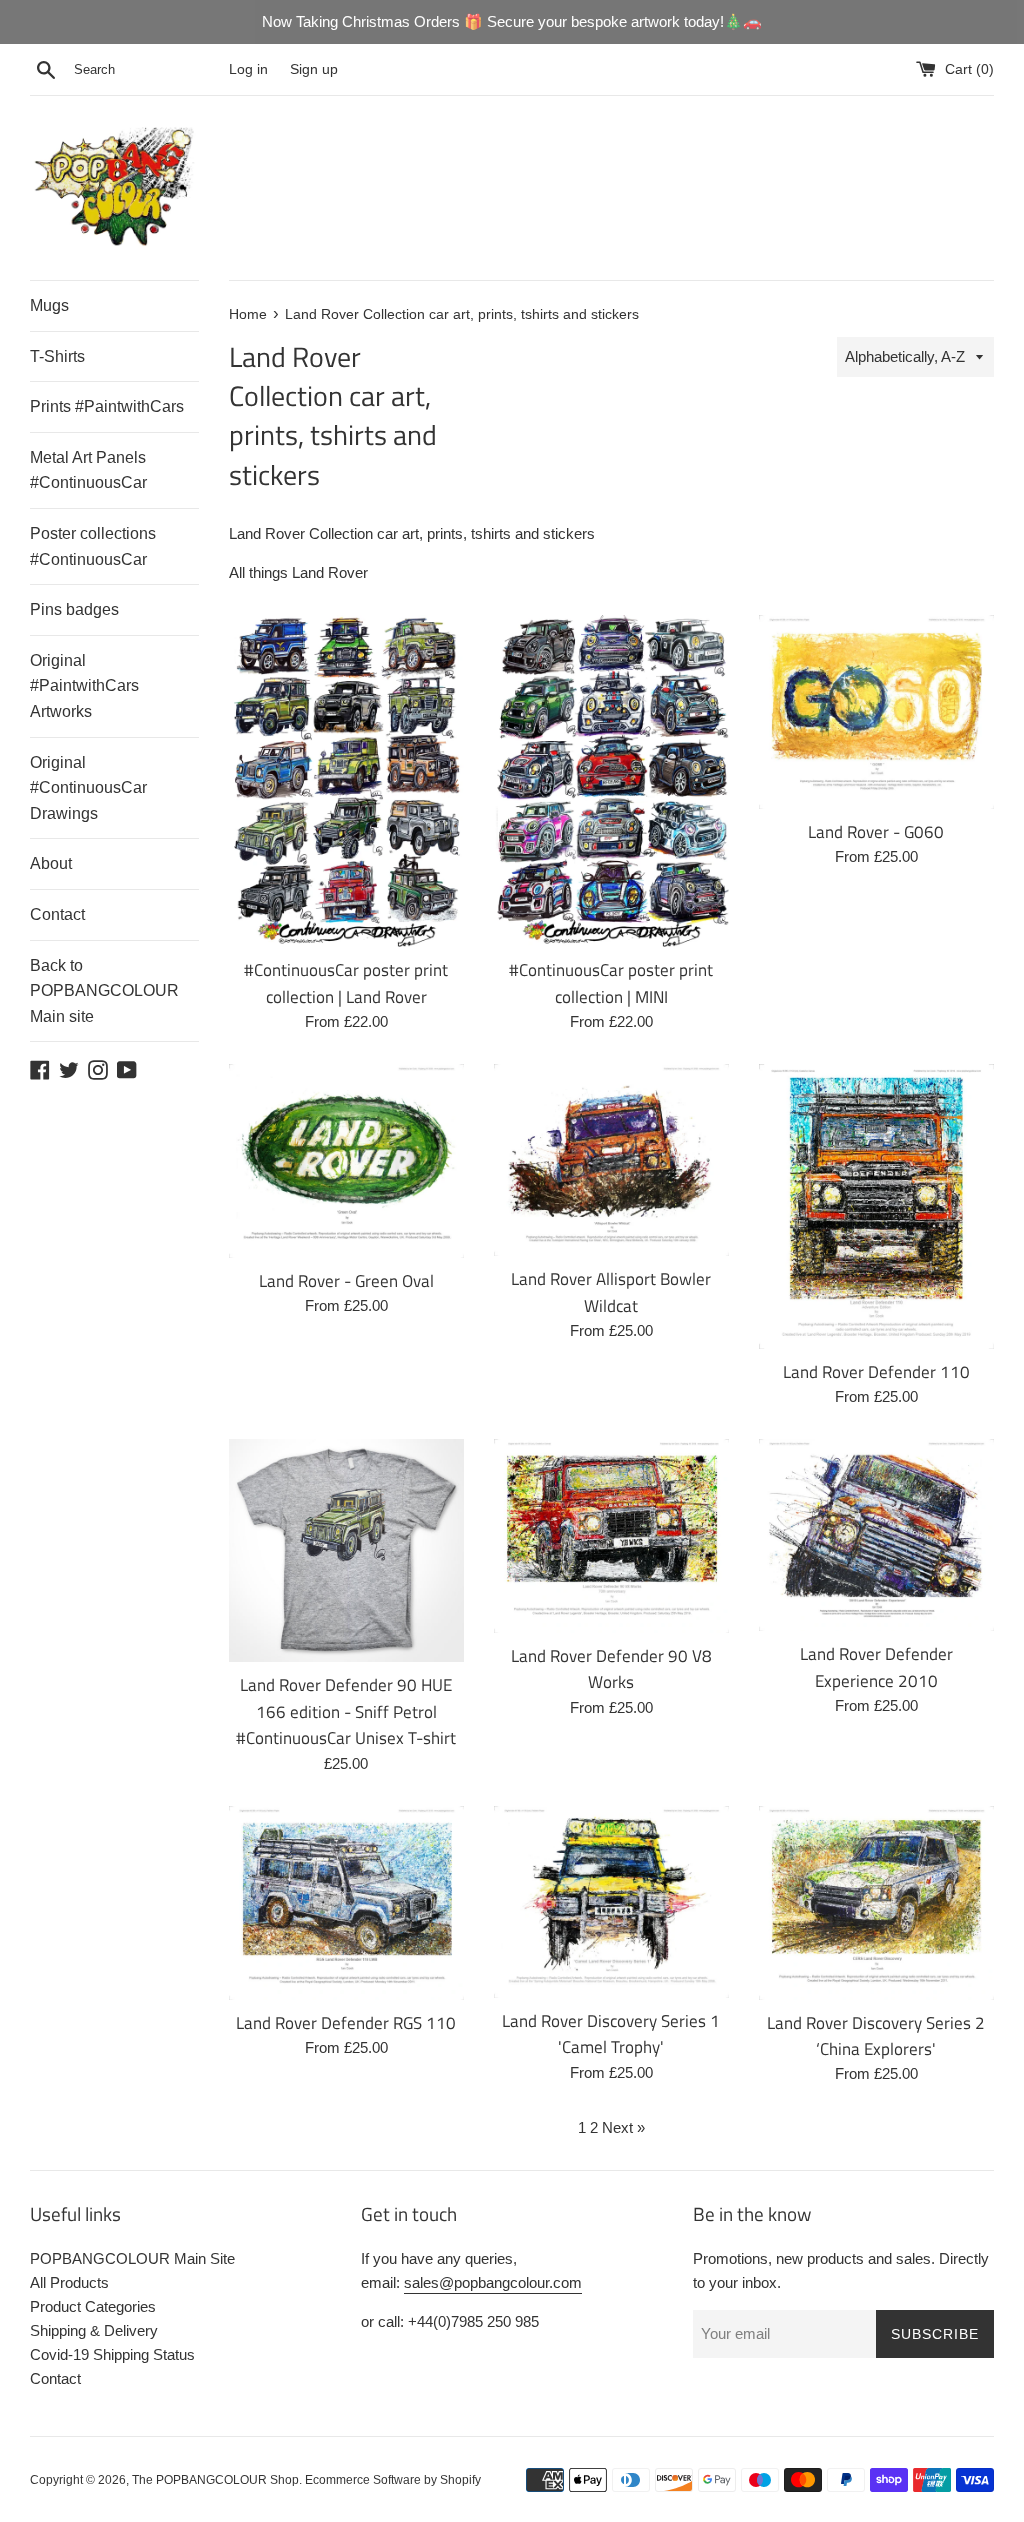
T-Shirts (57, 356)
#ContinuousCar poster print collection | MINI (611, 982)
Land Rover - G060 (876, 831)
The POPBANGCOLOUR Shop (215, 2480)
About (51, 863)
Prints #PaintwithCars (107, 406)
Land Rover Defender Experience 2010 (876, 1666)
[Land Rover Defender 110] (876, 1206)
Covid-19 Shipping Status (112, 2354)
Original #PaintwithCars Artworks (84, 686)
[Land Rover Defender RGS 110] (346, 1903)
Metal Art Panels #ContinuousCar (88, 470)
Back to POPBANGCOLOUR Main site (104, 991)
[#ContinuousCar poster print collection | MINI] (611, 781)
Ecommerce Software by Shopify (393, 2480)
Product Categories (93, 2306)
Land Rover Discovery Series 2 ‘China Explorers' (876, 2035)
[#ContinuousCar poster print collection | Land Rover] (346, 781)
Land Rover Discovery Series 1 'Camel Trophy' (611, 2033)
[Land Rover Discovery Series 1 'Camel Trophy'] (611, 1902)
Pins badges (74, 609)
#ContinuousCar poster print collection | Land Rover (346, 982)
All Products (69, 2282)
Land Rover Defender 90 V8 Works (611, 1668)
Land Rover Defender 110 (876, 1371)
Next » (623, 2127)
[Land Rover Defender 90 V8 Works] (611, 1536)
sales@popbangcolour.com (493, 2282)
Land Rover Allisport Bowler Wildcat (611, 1291)
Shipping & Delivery (94, 2330)
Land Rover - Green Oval (346, 1280)
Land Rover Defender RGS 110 (346, 2022)
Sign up (314, 69)
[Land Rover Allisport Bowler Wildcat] (611, 1160)
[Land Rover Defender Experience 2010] (876, 1535)
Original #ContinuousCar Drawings (88, 788)
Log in (248, 69)
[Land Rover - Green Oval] (346, 1161)
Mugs (49, 305)
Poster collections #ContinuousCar (93, 546)
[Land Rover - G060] (876, 712)
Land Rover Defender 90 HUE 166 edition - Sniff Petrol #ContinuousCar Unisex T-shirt (346, 1711)
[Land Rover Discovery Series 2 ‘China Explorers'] (876, 1903)
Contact (57, 914)
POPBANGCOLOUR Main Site (132, 2258)
